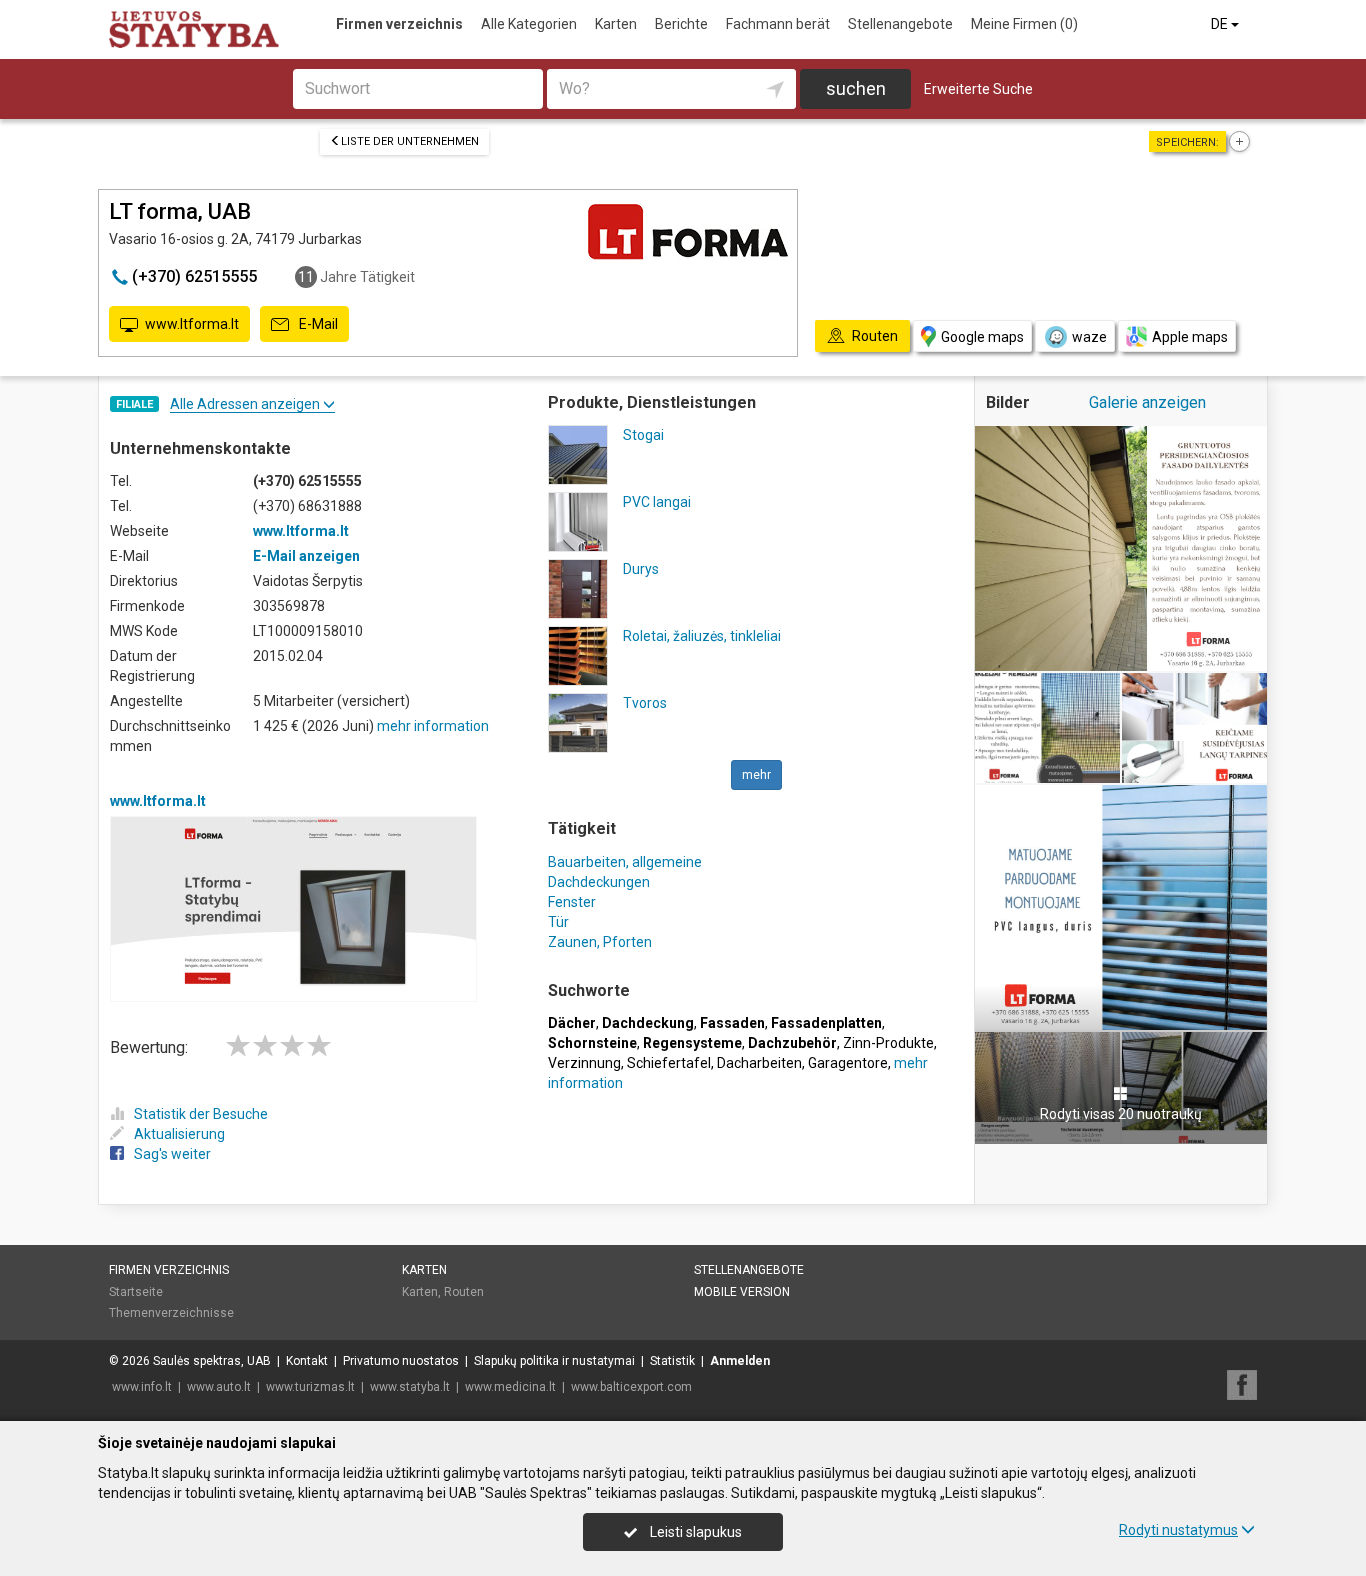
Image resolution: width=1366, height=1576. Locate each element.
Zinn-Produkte (888, 1043)
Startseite (136, 1292)
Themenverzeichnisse (171, 1313)
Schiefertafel (669, 1063)
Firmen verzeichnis (399, 24)
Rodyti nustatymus (1178, 1530)
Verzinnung (584, 1063)
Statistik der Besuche (201, 1114)
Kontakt (307, 1361)
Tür (558, 922)
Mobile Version (742, 1292)
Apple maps (1190, 337)
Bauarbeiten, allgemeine (625, 862)
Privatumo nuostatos (401, 1361)
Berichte (681, 24)
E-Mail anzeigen (306, 556)
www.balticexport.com (631, 1387)
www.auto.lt (219, 1387)
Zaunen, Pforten (600, 942)
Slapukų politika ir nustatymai (554, 1361)
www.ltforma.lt (192, 324)
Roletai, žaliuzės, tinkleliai (702, 636)
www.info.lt (142, 1387)
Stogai (643, 435)
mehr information (433, 726)
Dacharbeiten (759, 1063)
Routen (464, 1292)
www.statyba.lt (410, 1387)
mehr (756, 775)
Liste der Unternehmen (410, 141)
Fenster (572, 902)
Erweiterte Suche (978, 89)
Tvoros (645, 703)
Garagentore (848, 1063)
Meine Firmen (1024, 24)
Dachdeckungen (599, 882)
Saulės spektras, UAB (212, 1361)
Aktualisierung (179, 1134)
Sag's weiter (172, 1154)
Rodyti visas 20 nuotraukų (1121, 1114)
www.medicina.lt (510, 1387)
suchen (856, 88)
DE (1221, 24)
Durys (641, 569)
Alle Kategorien (529, 24)
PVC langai (657, 502)
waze (1089, 337)
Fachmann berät (778, 24)
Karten (616, 24)
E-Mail (317, 324)
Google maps (982, 337)
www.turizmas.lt (310, 1387)
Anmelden (740, 1361)
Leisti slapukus (694, 1532)
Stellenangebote (900, 24)
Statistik (672, 1361)
